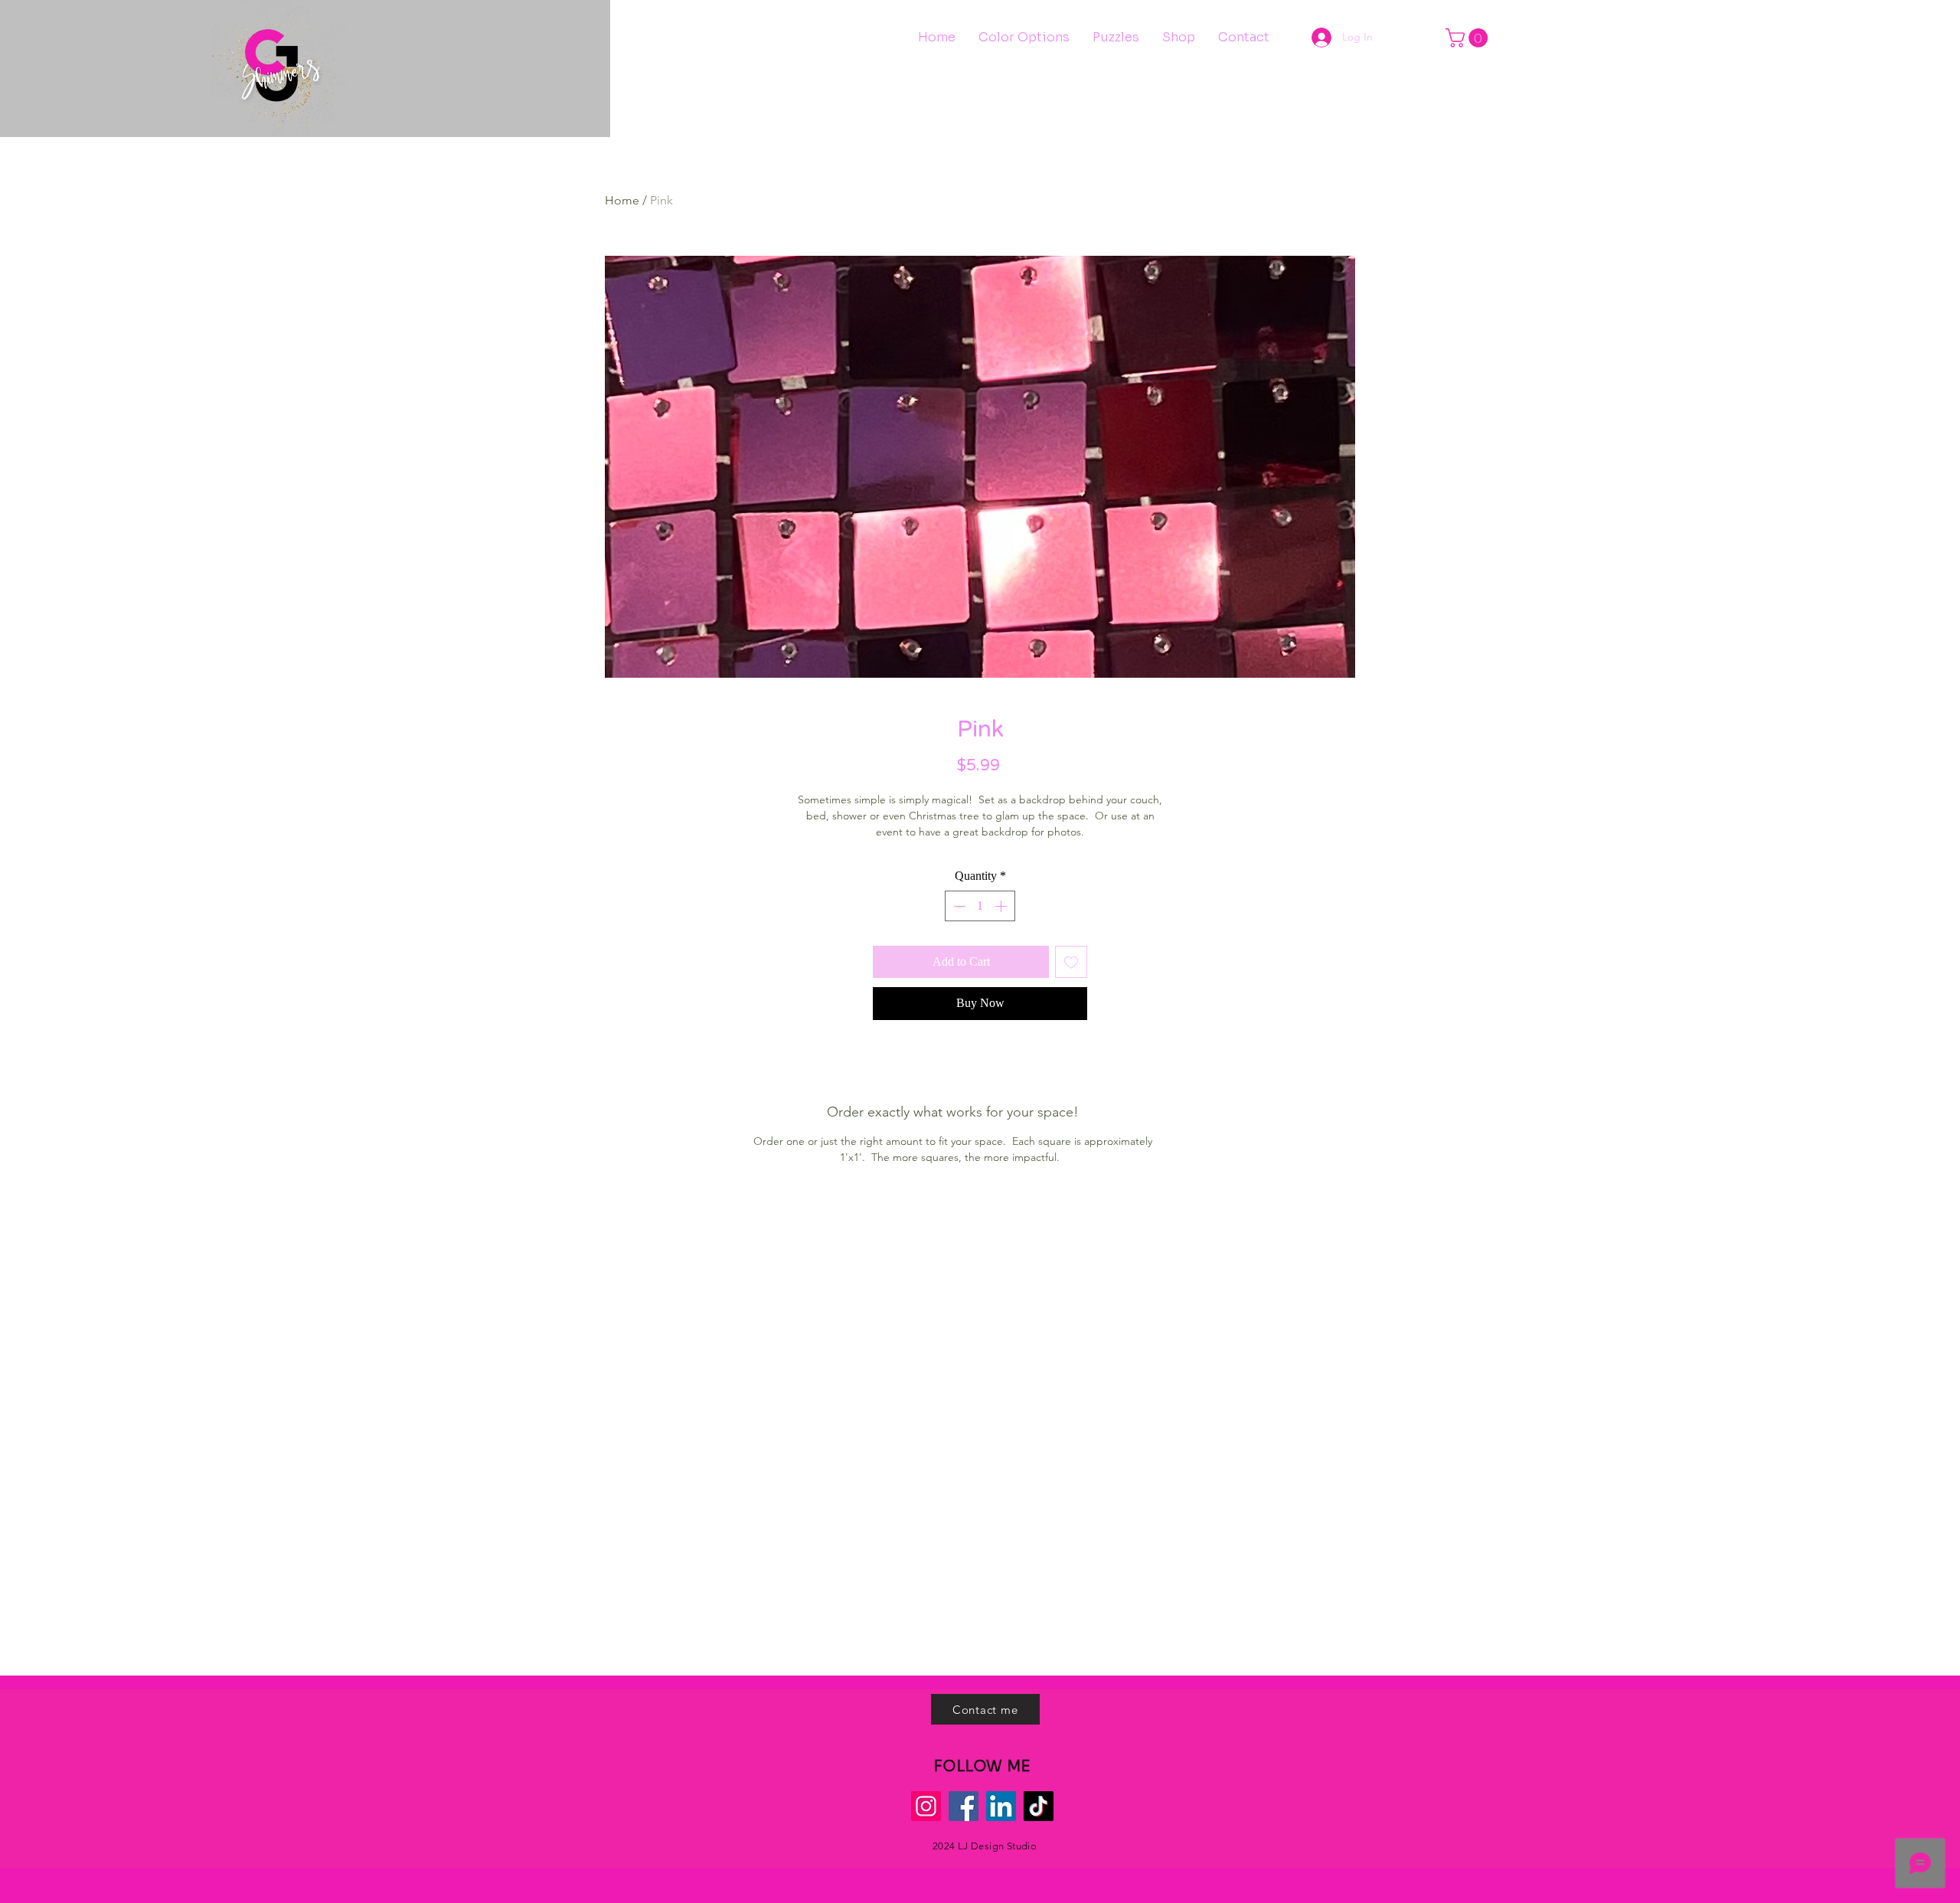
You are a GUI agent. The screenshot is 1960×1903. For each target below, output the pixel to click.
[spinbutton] (980, 906)
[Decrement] (958, 906)
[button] (1469, 38)
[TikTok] (1039, 1806)
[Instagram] (926, 1806)
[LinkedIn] (1001, 1806)
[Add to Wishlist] (1071, 962)
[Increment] (1002, 906)
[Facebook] (964, 1806)
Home (622, 200)
